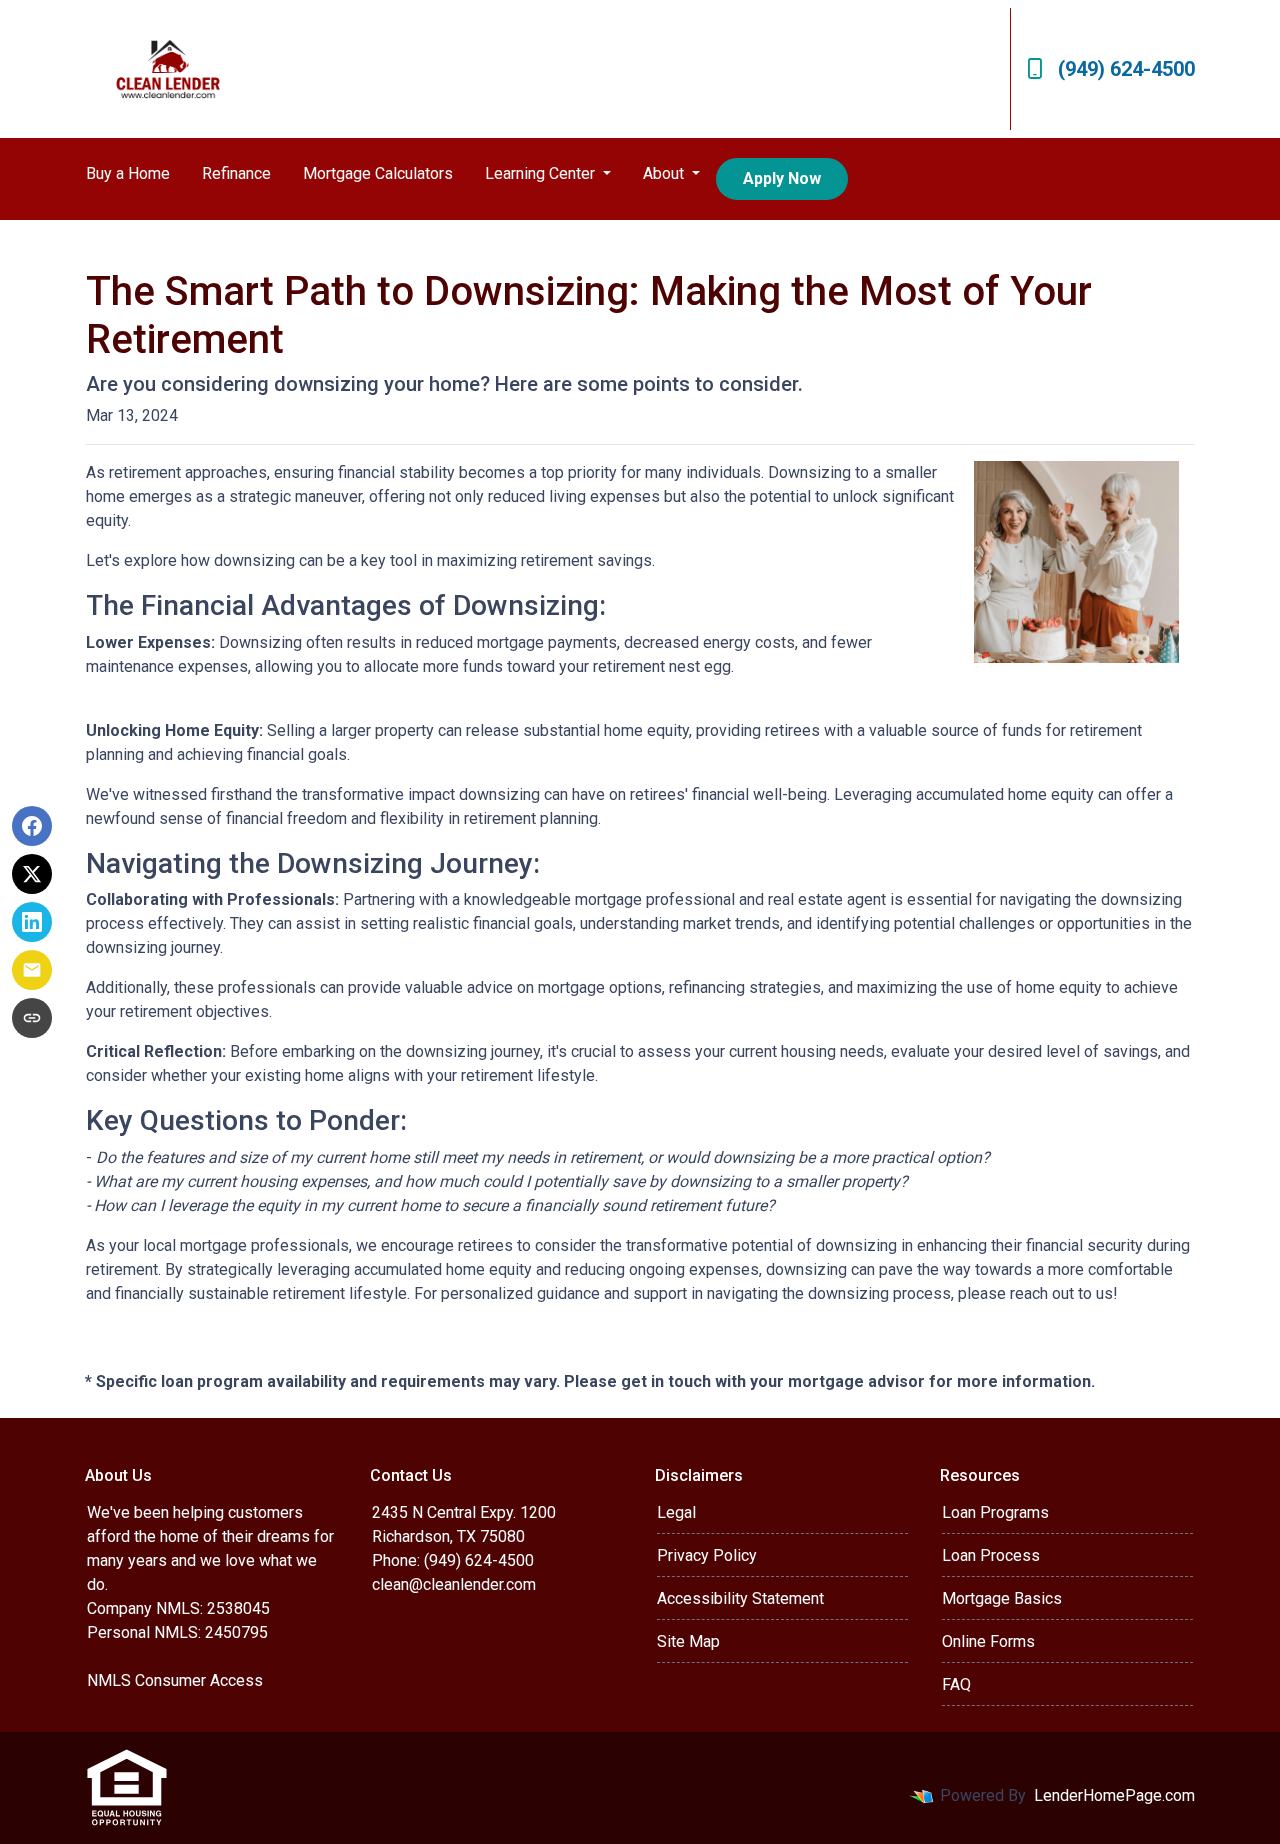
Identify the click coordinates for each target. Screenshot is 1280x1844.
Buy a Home (128, 173)
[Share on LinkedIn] (32, 922)
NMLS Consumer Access (175, 1680)
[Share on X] (32, 874)
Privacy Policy (707, 1555)
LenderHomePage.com (1114, 1795)
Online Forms (988, 1641)
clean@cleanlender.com (454, 1584)
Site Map (688, 1641)
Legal (676, 1512)
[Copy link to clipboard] (32, 1018)
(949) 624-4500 (1126, 69)
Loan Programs (995, 1512)
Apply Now (782, 178)
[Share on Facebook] (32, 826)
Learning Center (542, 173)
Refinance (236, 173)
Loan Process (991, 1555)
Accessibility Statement (740, 1598)
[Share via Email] (32, 970)
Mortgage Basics (1002, 1598)
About (665, 173)
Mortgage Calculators (378, 173)
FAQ (956, 1684)
